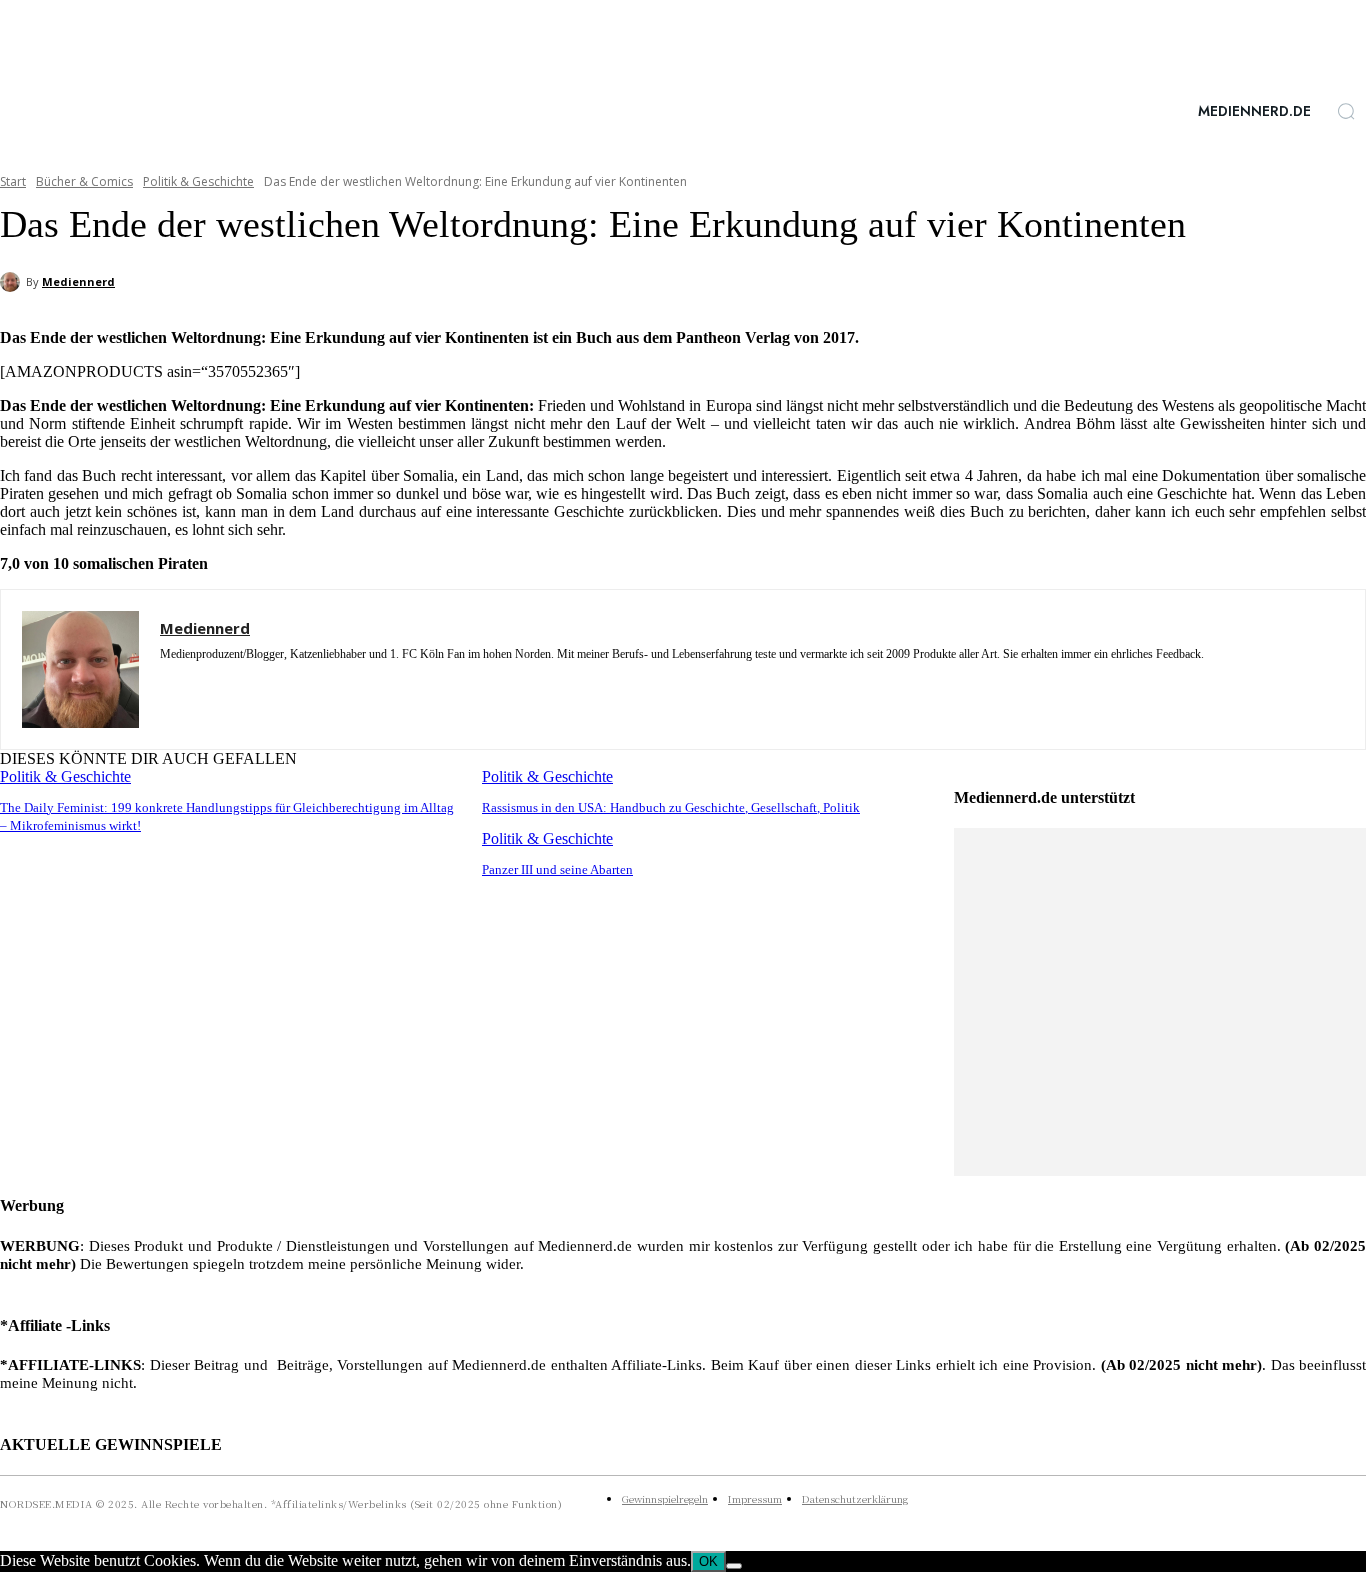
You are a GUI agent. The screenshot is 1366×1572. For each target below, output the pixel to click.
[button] (1346, 111)
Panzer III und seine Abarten (557, 869)
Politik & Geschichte (198, 181)
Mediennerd (78, 281)
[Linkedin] (202, 683)
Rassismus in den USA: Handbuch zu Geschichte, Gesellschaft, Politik (671, 807)
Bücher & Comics (84, 181)
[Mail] (237, 683)
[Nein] (734, 1566)
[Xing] (272, 683)
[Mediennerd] (13, 282)
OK (708, 1561)
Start (13, 181)
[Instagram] (167, 683)
